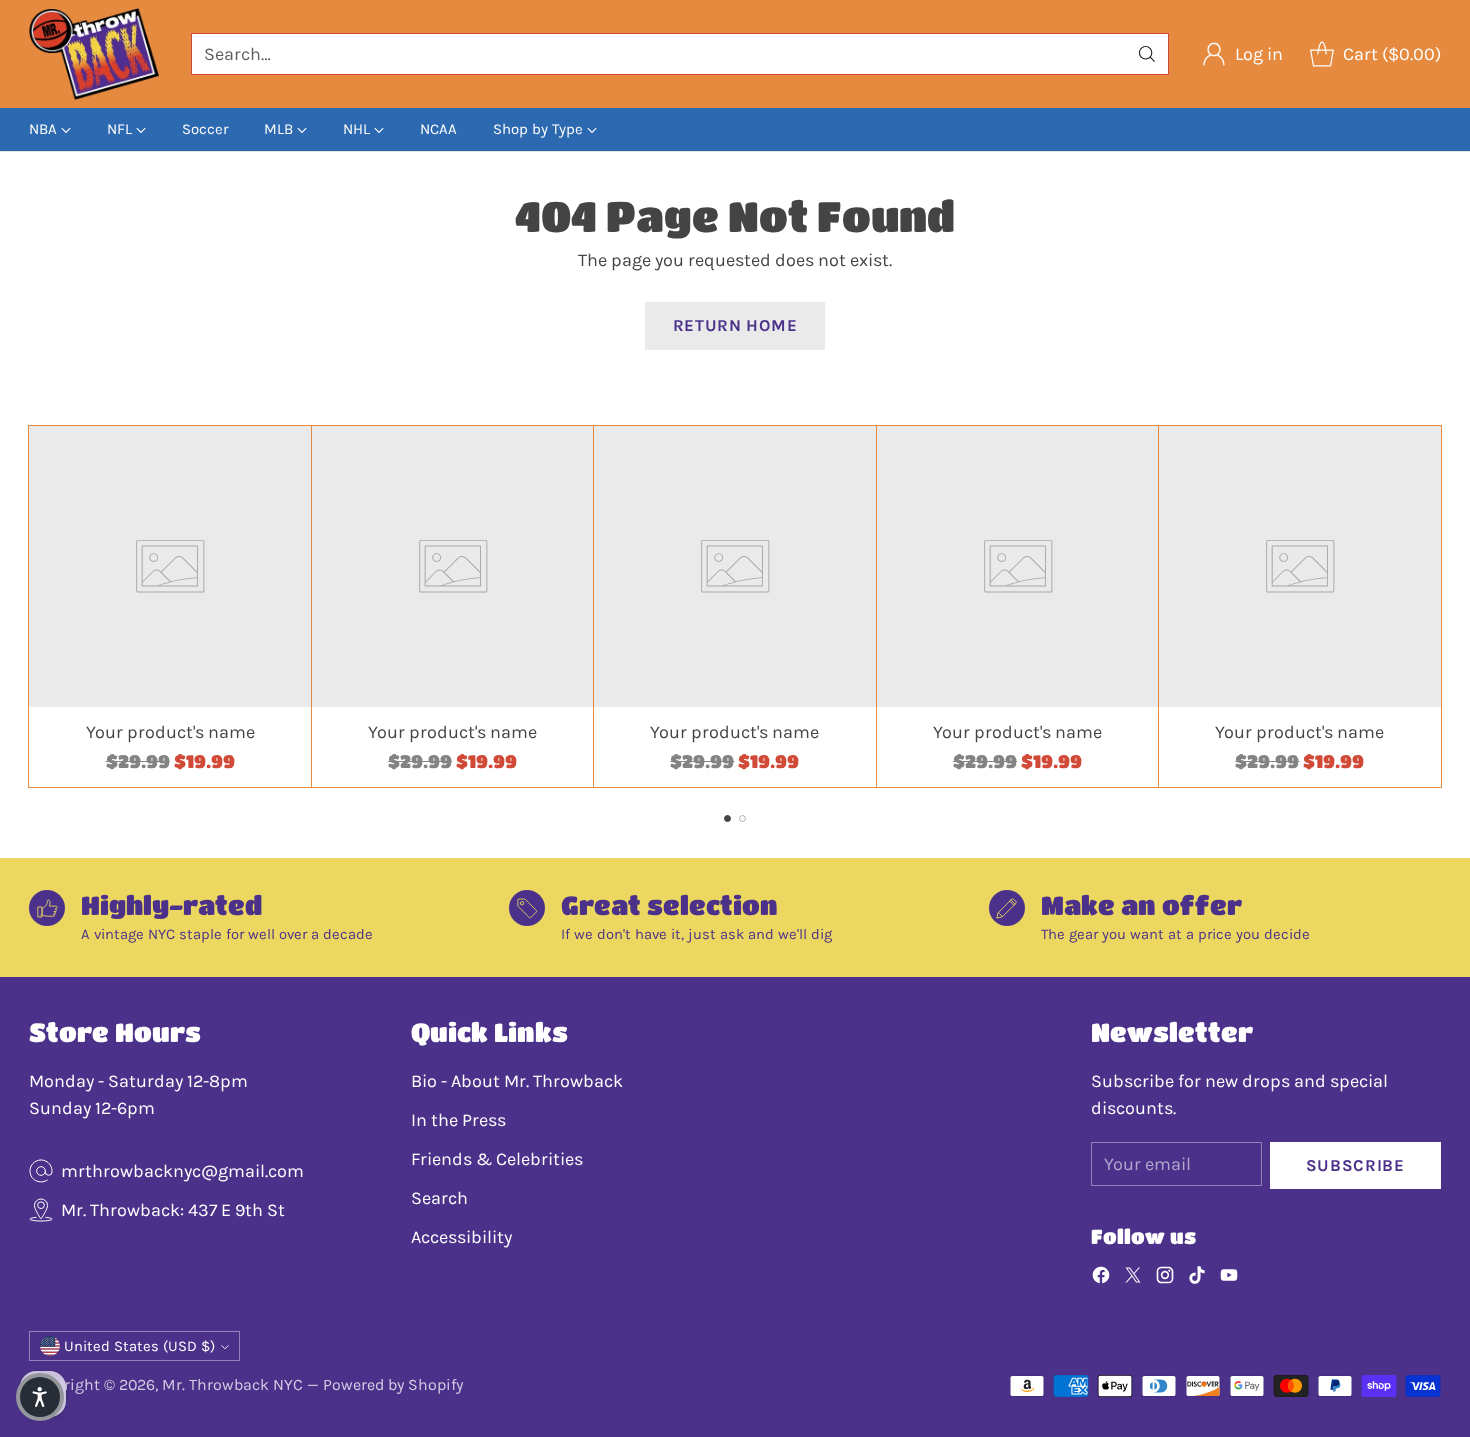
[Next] (1435, 606)
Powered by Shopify (393, 1384)
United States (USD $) (139, 1346)
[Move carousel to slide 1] (727, 818)
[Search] (1147, 54)
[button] (40, 1397)
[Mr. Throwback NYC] (94, 54)
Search (439, 1198)
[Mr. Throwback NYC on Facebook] (1101, 1279)
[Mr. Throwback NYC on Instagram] (1165, 1279)
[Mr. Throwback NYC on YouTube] (1229, 1279)
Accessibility (461, 1237)
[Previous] (35, 606)
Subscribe (1355, 1165)
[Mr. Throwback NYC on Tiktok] (1197, 1279)
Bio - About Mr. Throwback (517, 1081)
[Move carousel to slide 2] (742, 818)
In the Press (458, 1120)
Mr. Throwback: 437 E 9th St (173, 1210)
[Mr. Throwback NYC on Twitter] (1133, 1279)
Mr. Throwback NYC (232, 1384)
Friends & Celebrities (497, 1159)
